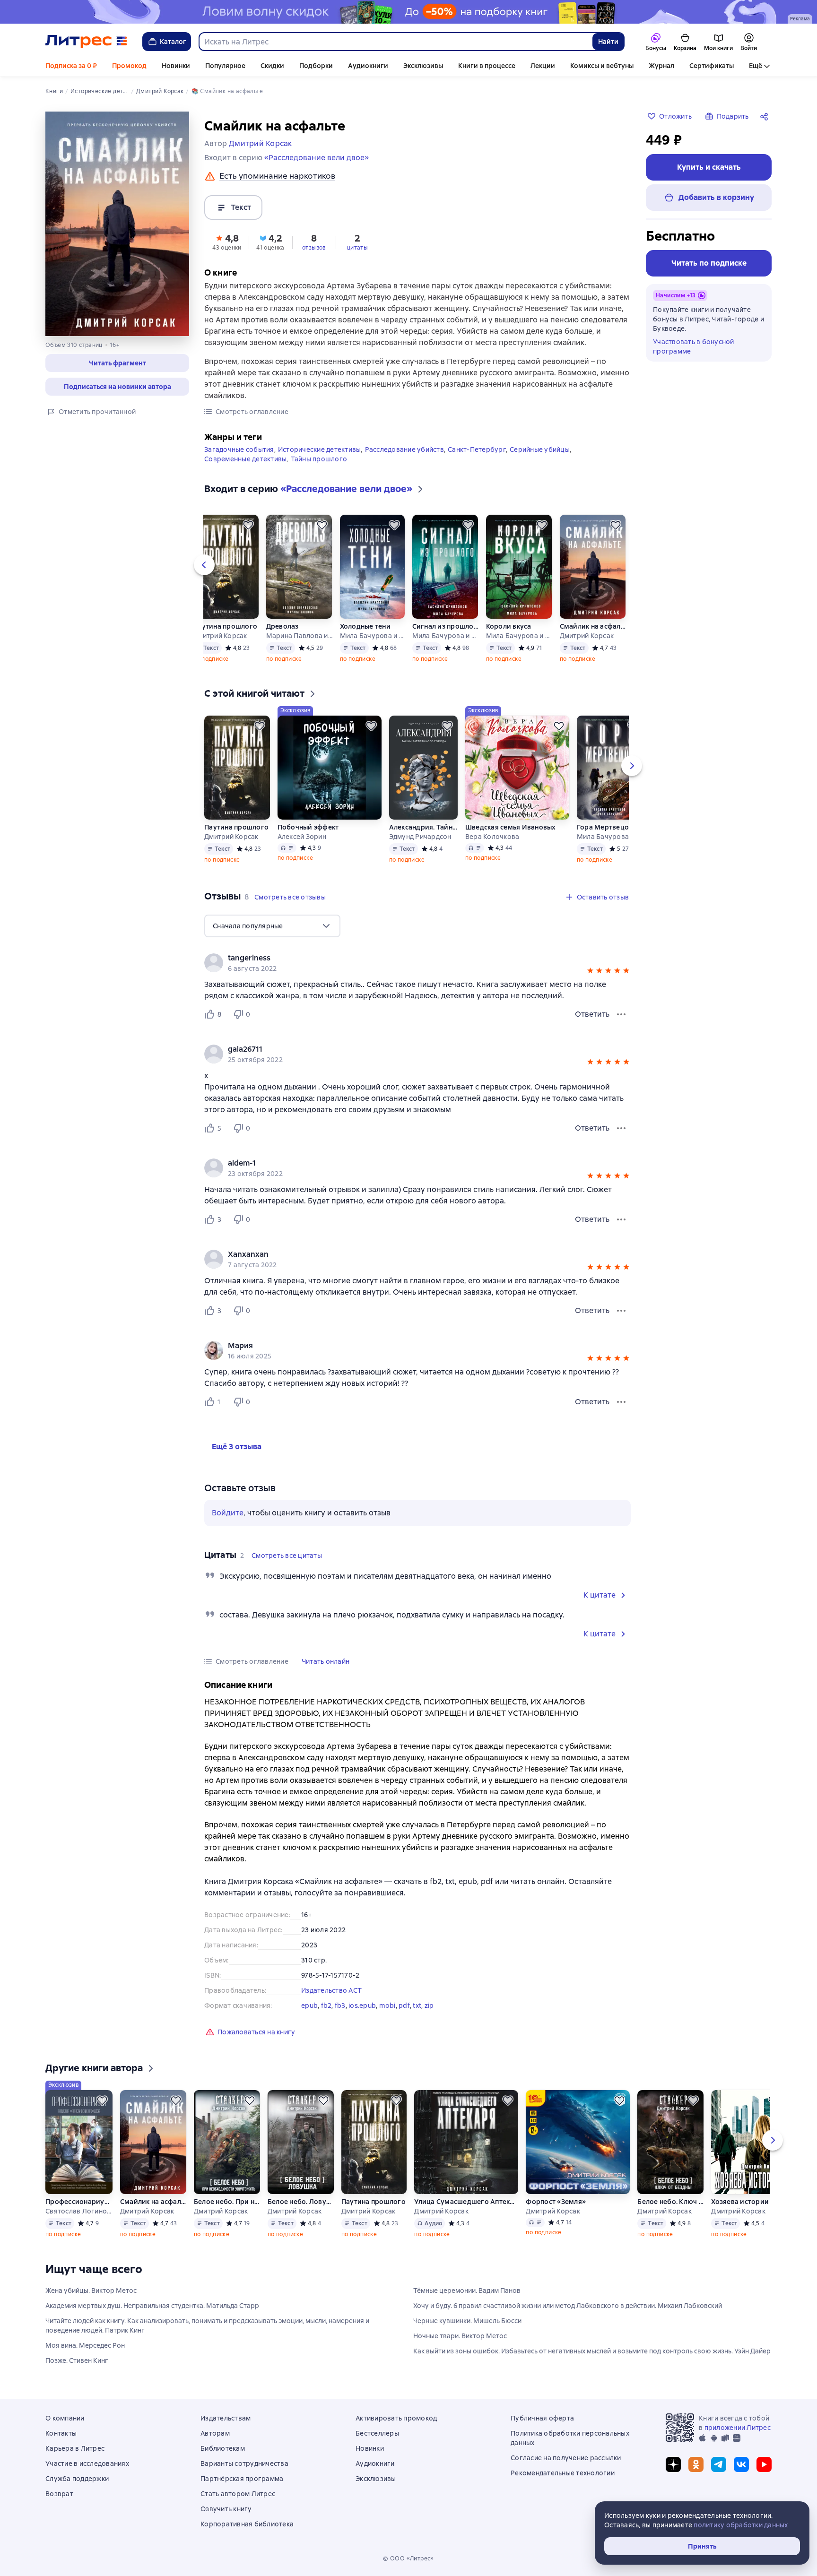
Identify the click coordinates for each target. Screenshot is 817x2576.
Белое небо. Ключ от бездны (670, 2202)
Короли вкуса (509, 626)
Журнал (661, 66)
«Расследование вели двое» (317, 158)
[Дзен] (673, 2464)
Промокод (129, 66)
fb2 (326, 2005)
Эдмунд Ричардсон (420, 837)
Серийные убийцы (540, 450)
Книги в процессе (487, 66)
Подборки (316, 66)
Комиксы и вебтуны (602, 66)
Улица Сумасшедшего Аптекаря (466, 2202)
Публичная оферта (542, 2418)
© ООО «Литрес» (408, 2559)
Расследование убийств (404, 450)
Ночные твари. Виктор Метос (460, 2336)
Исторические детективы (320, 450)
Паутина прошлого (225, 626)
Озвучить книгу (226, 2509)
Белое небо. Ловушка (301, 2202)
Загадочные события (239, 450)
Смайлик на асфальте (593, 626)
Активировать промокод (396, 2418)
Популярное (225, 66)
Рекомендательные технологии (563, 2473)
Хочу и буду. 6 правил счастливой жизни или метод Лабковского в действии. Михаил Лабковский (568, 2306)
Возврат (59, 2494)
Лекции (543, 66)
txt (417, 2005)
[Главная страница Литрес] (86, 42)
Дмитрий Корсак (220, 636)
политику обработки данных (741, 2525)
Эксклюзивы (423, 66)
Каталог (173, 42)
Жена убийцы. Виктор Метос (91, 2291)
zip (429, 2005)
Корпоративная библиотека (247, 2524)
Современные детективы (245, 459)
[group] (417, 963)
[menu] (272, 926)
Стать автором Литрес (238, 2494)
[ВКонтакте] (741, 2464)
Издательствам (226, 2418)
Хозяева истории (740, 2202)
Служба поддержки (77, 2479)
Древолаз (282, 626)
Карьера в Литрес (75, 2448)
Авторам (215, 2433)
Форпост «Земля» (556, 2202)
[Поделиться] (766, 116)
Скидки (272, 66)
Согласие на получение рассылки (566, 2458)
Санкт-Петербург (477, 450)
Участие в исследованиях (87, 2464)
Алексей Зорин (302, 837)
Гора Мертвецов (605, 827)
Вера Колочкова (492, 837)
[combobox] (395, 42)
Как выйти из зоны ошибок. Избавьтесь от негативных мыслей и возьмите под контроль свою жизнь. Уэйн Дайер (592, 2351)
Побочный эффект (308, 827)
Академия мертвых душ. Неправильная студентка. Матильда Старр (152, 2306)
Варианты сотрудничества (244, 2464)
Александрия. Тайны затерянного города (423, 827)
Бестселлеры (377, 2433)
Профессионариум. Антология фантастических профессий (78, 2202)
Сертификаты (712, 66)
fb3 (340, 2005)
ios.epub (362, 2005)
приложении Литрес (738, 2428)
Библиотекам (223, 2448)
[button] (117, 363)
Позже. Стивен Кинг (77, 2360)
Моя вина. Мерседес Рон (85, 2345)
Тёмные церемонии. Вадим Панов (467, 2291)
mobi (387, 2005)
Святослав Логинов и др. (78, 2211)
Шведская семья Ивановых (511, 827)
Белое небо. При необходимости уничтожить (227, 2202)
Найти (608, 42)
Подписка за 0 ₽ (71, 66)
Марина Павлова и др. (299, 636)
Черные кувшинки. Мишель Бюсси (467, 2321)
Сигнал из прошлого (445, 626)
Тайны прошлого (319, 459)
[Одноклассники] (696, 2464)
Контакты (61, 2433)
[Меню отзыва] (621, 1014)
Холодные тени (365, 626)
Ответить (592, 1014)
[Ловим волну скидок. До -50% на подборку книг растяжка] (408, 12)
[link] (404, 958)
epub (309, 2005)
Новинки (176, 66)
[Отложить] (248, 525)
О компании (65, 2418)
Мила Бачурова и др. (372, 636)
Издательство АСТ (331, 1990)
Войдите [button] (228, 1513)
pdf (404, 2005)
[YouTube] (764, 2464)
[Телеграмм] (719, 2464)
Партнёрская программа (242, 2479)
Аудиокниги (368, 66)
